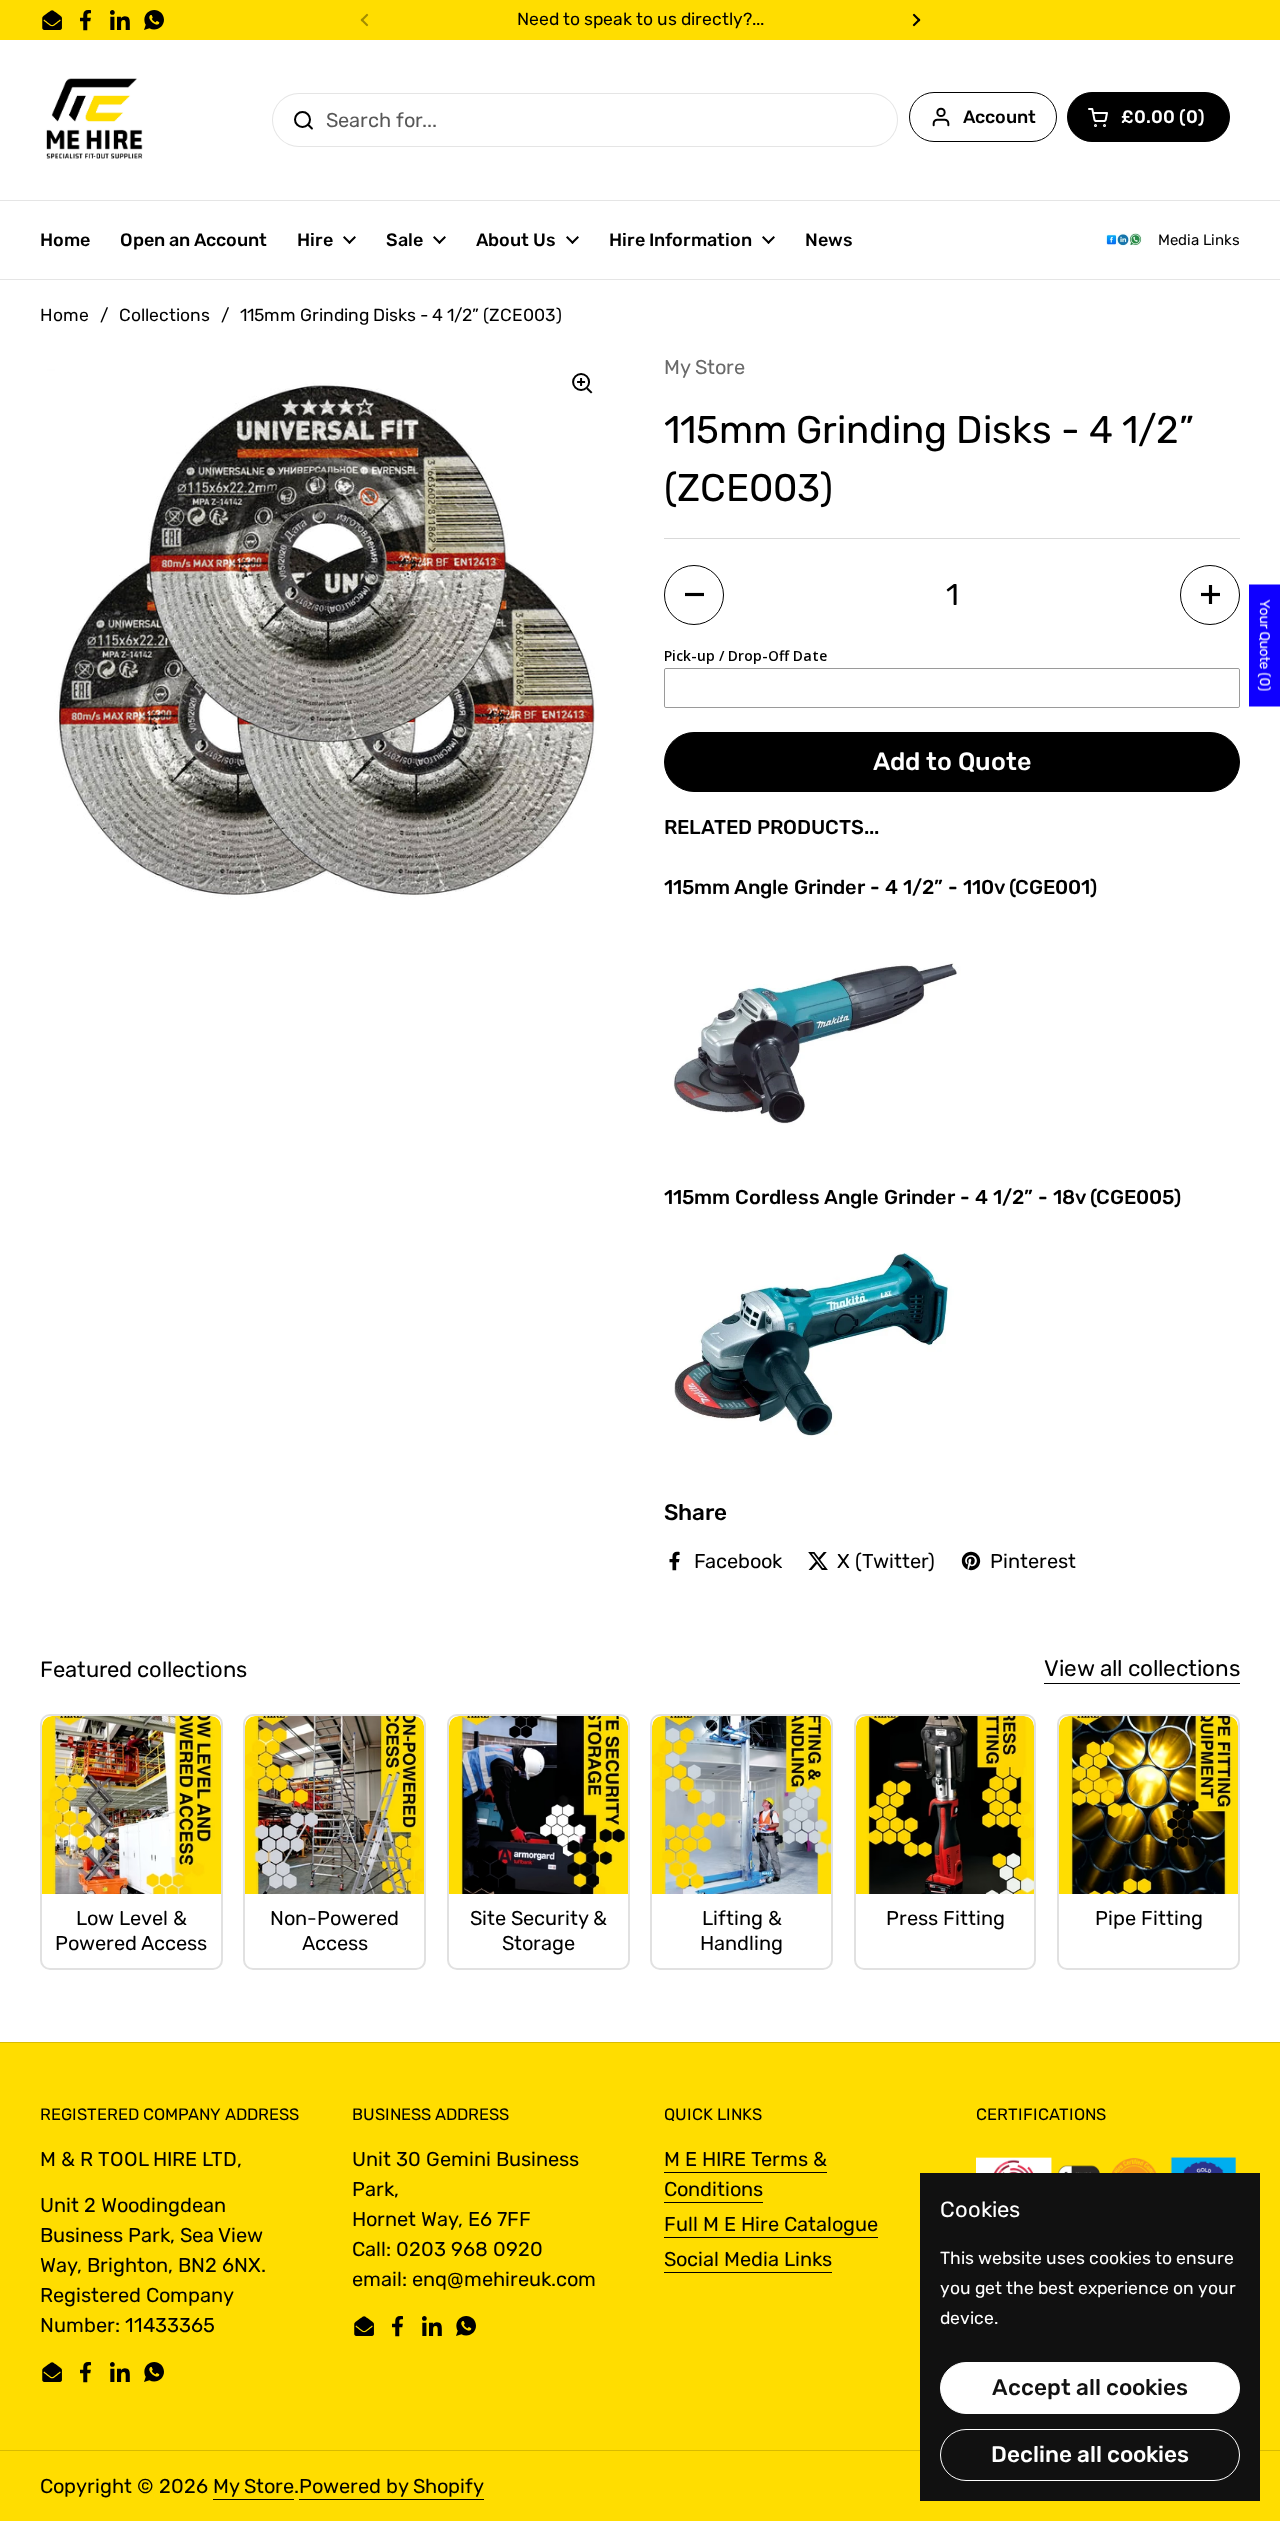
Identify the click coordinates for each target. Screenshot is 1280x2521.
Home (64, 315)
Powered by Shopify (391, 2486)
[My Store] (95, 120)
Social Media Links (748, 2259)
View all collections (1142, 1668)
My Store (253, 2486)
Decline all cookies (1090, 2454)
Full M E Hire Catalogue (771, 2224)
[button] (1148, 117)
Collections (164, 315)
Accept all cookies (1090, 2387)
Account (999, 117)
